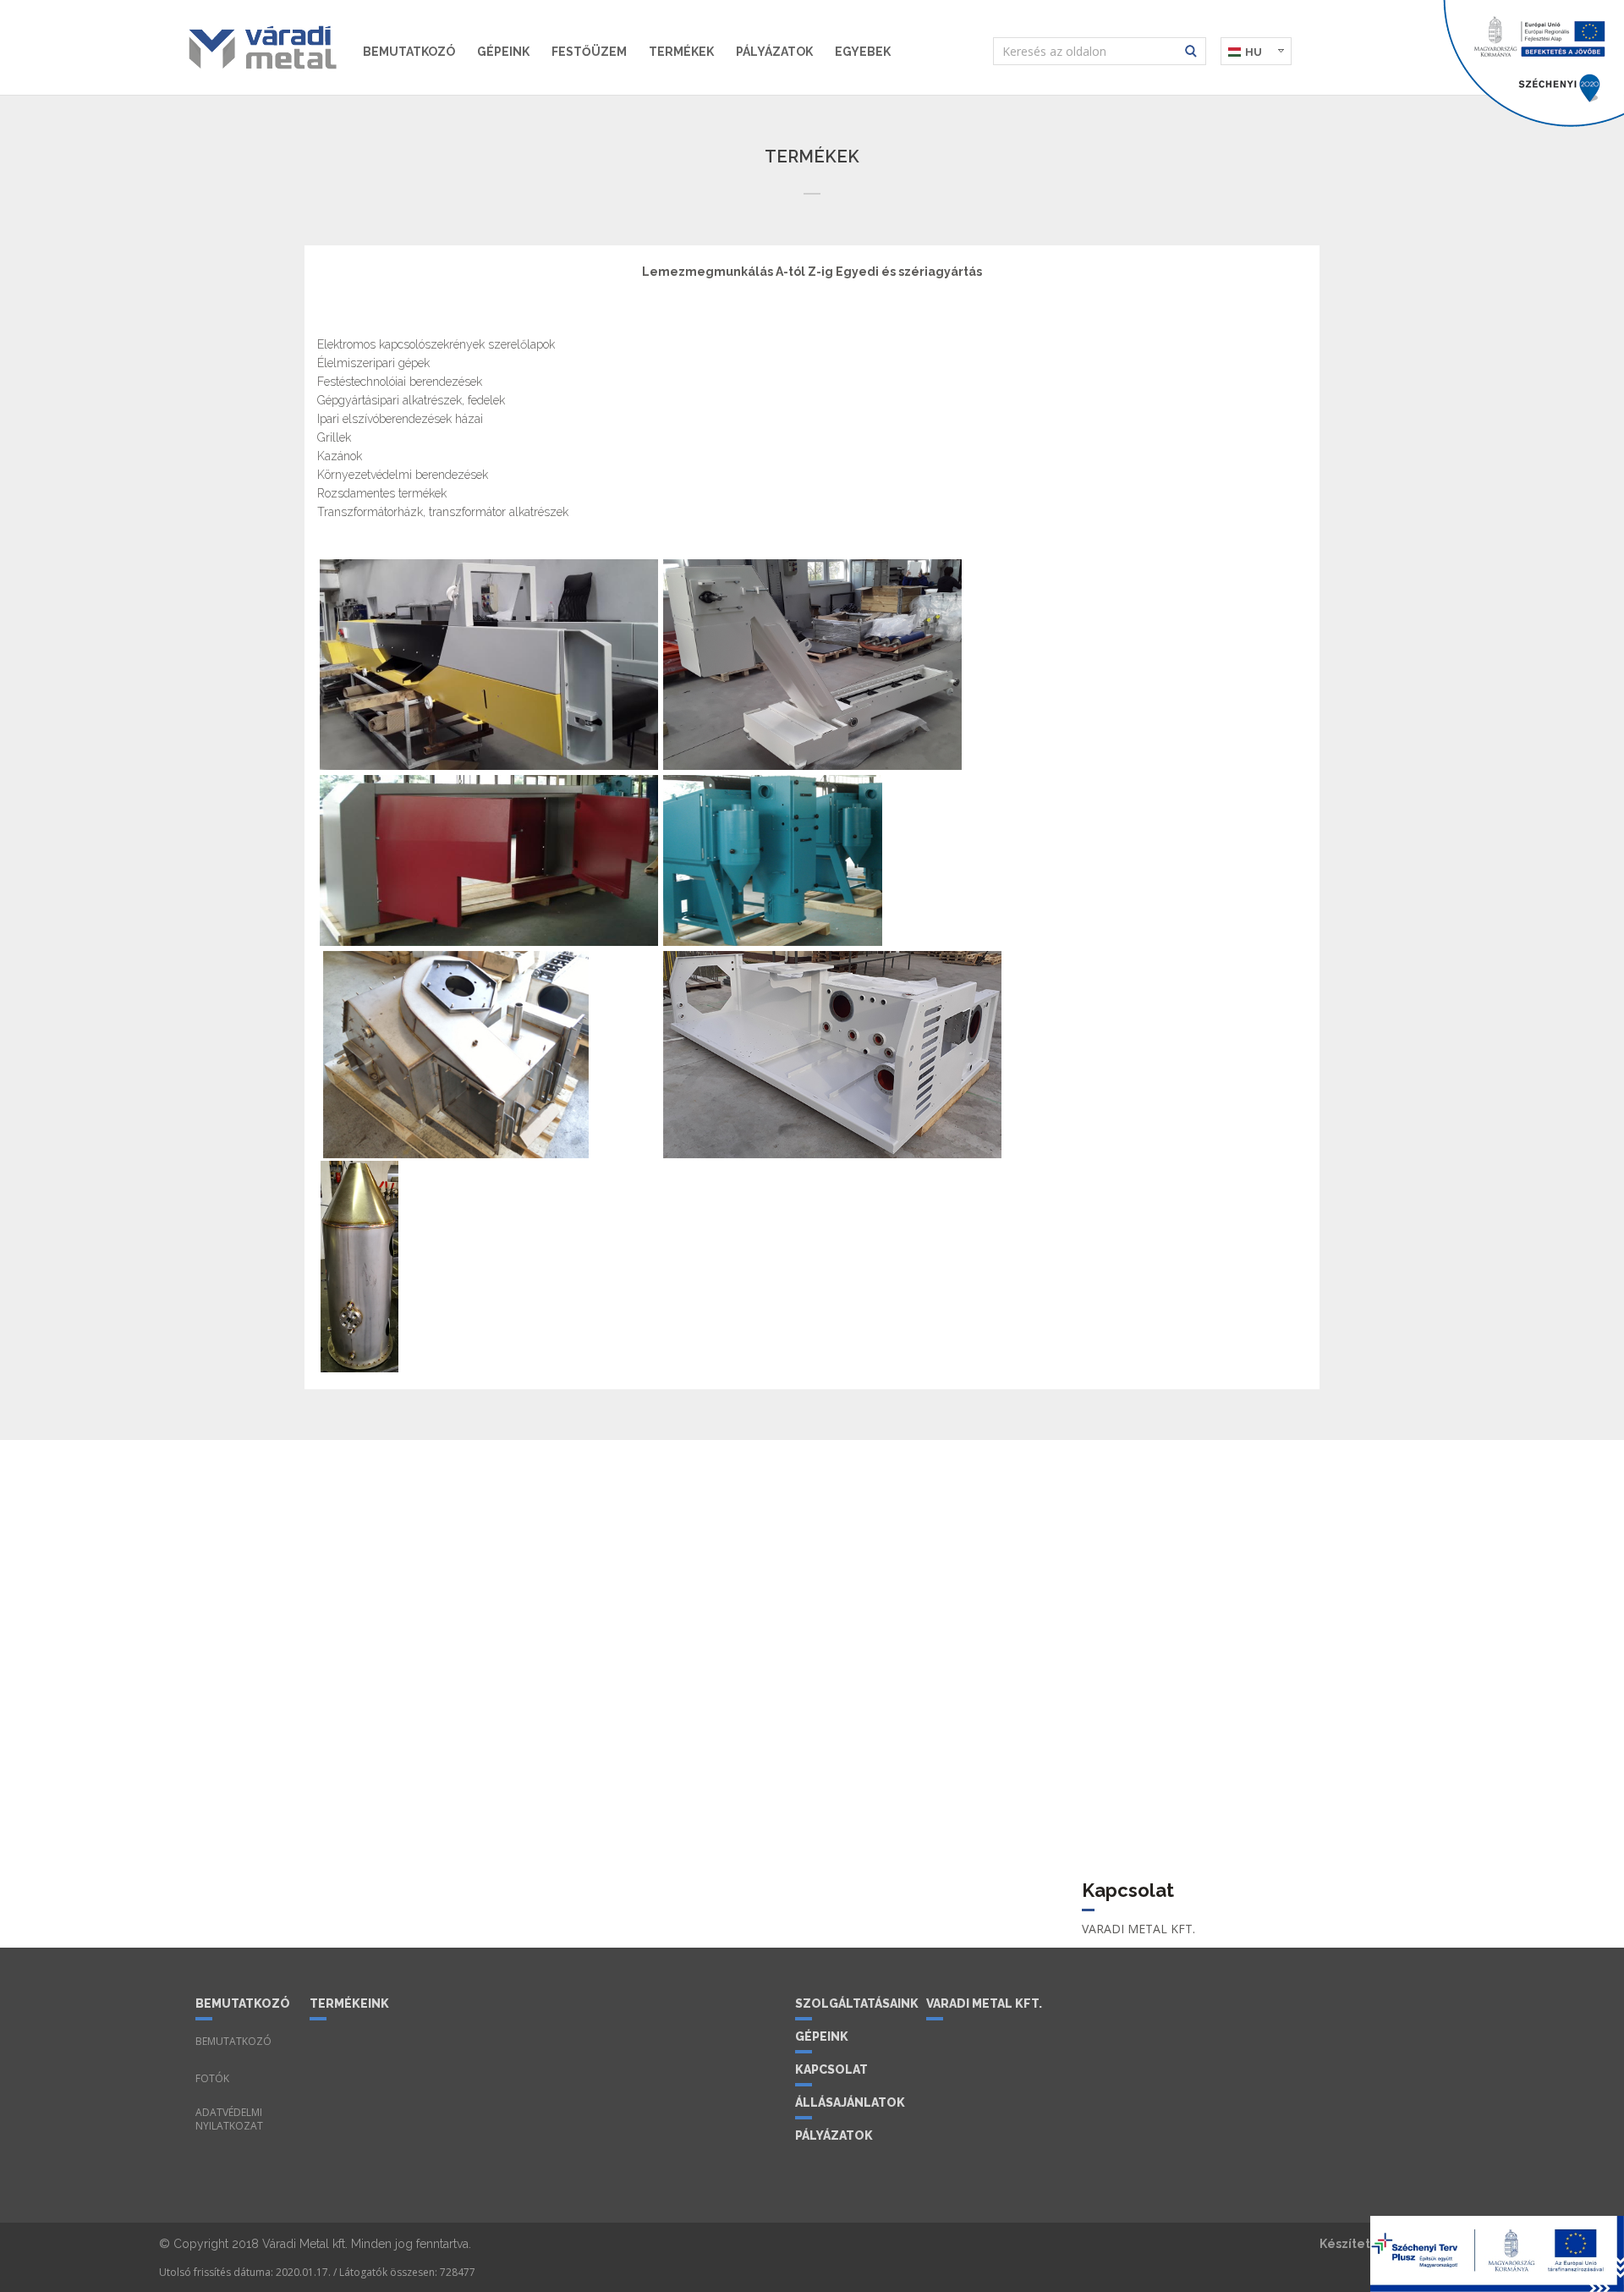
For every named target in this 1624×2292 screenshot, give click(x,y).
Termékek (681, 52)
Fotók (212, 2079)
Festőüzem (589, 52)
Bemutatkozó (409, 52)
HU (1254, 52)
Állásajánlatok (850, 2102)
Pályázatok (774, 52)
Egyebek (863, 52)
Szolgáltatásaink (854, 2003)
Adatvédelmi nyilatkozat (229, 2119)
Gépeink (503, 52)
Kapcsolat (831, 2069)
